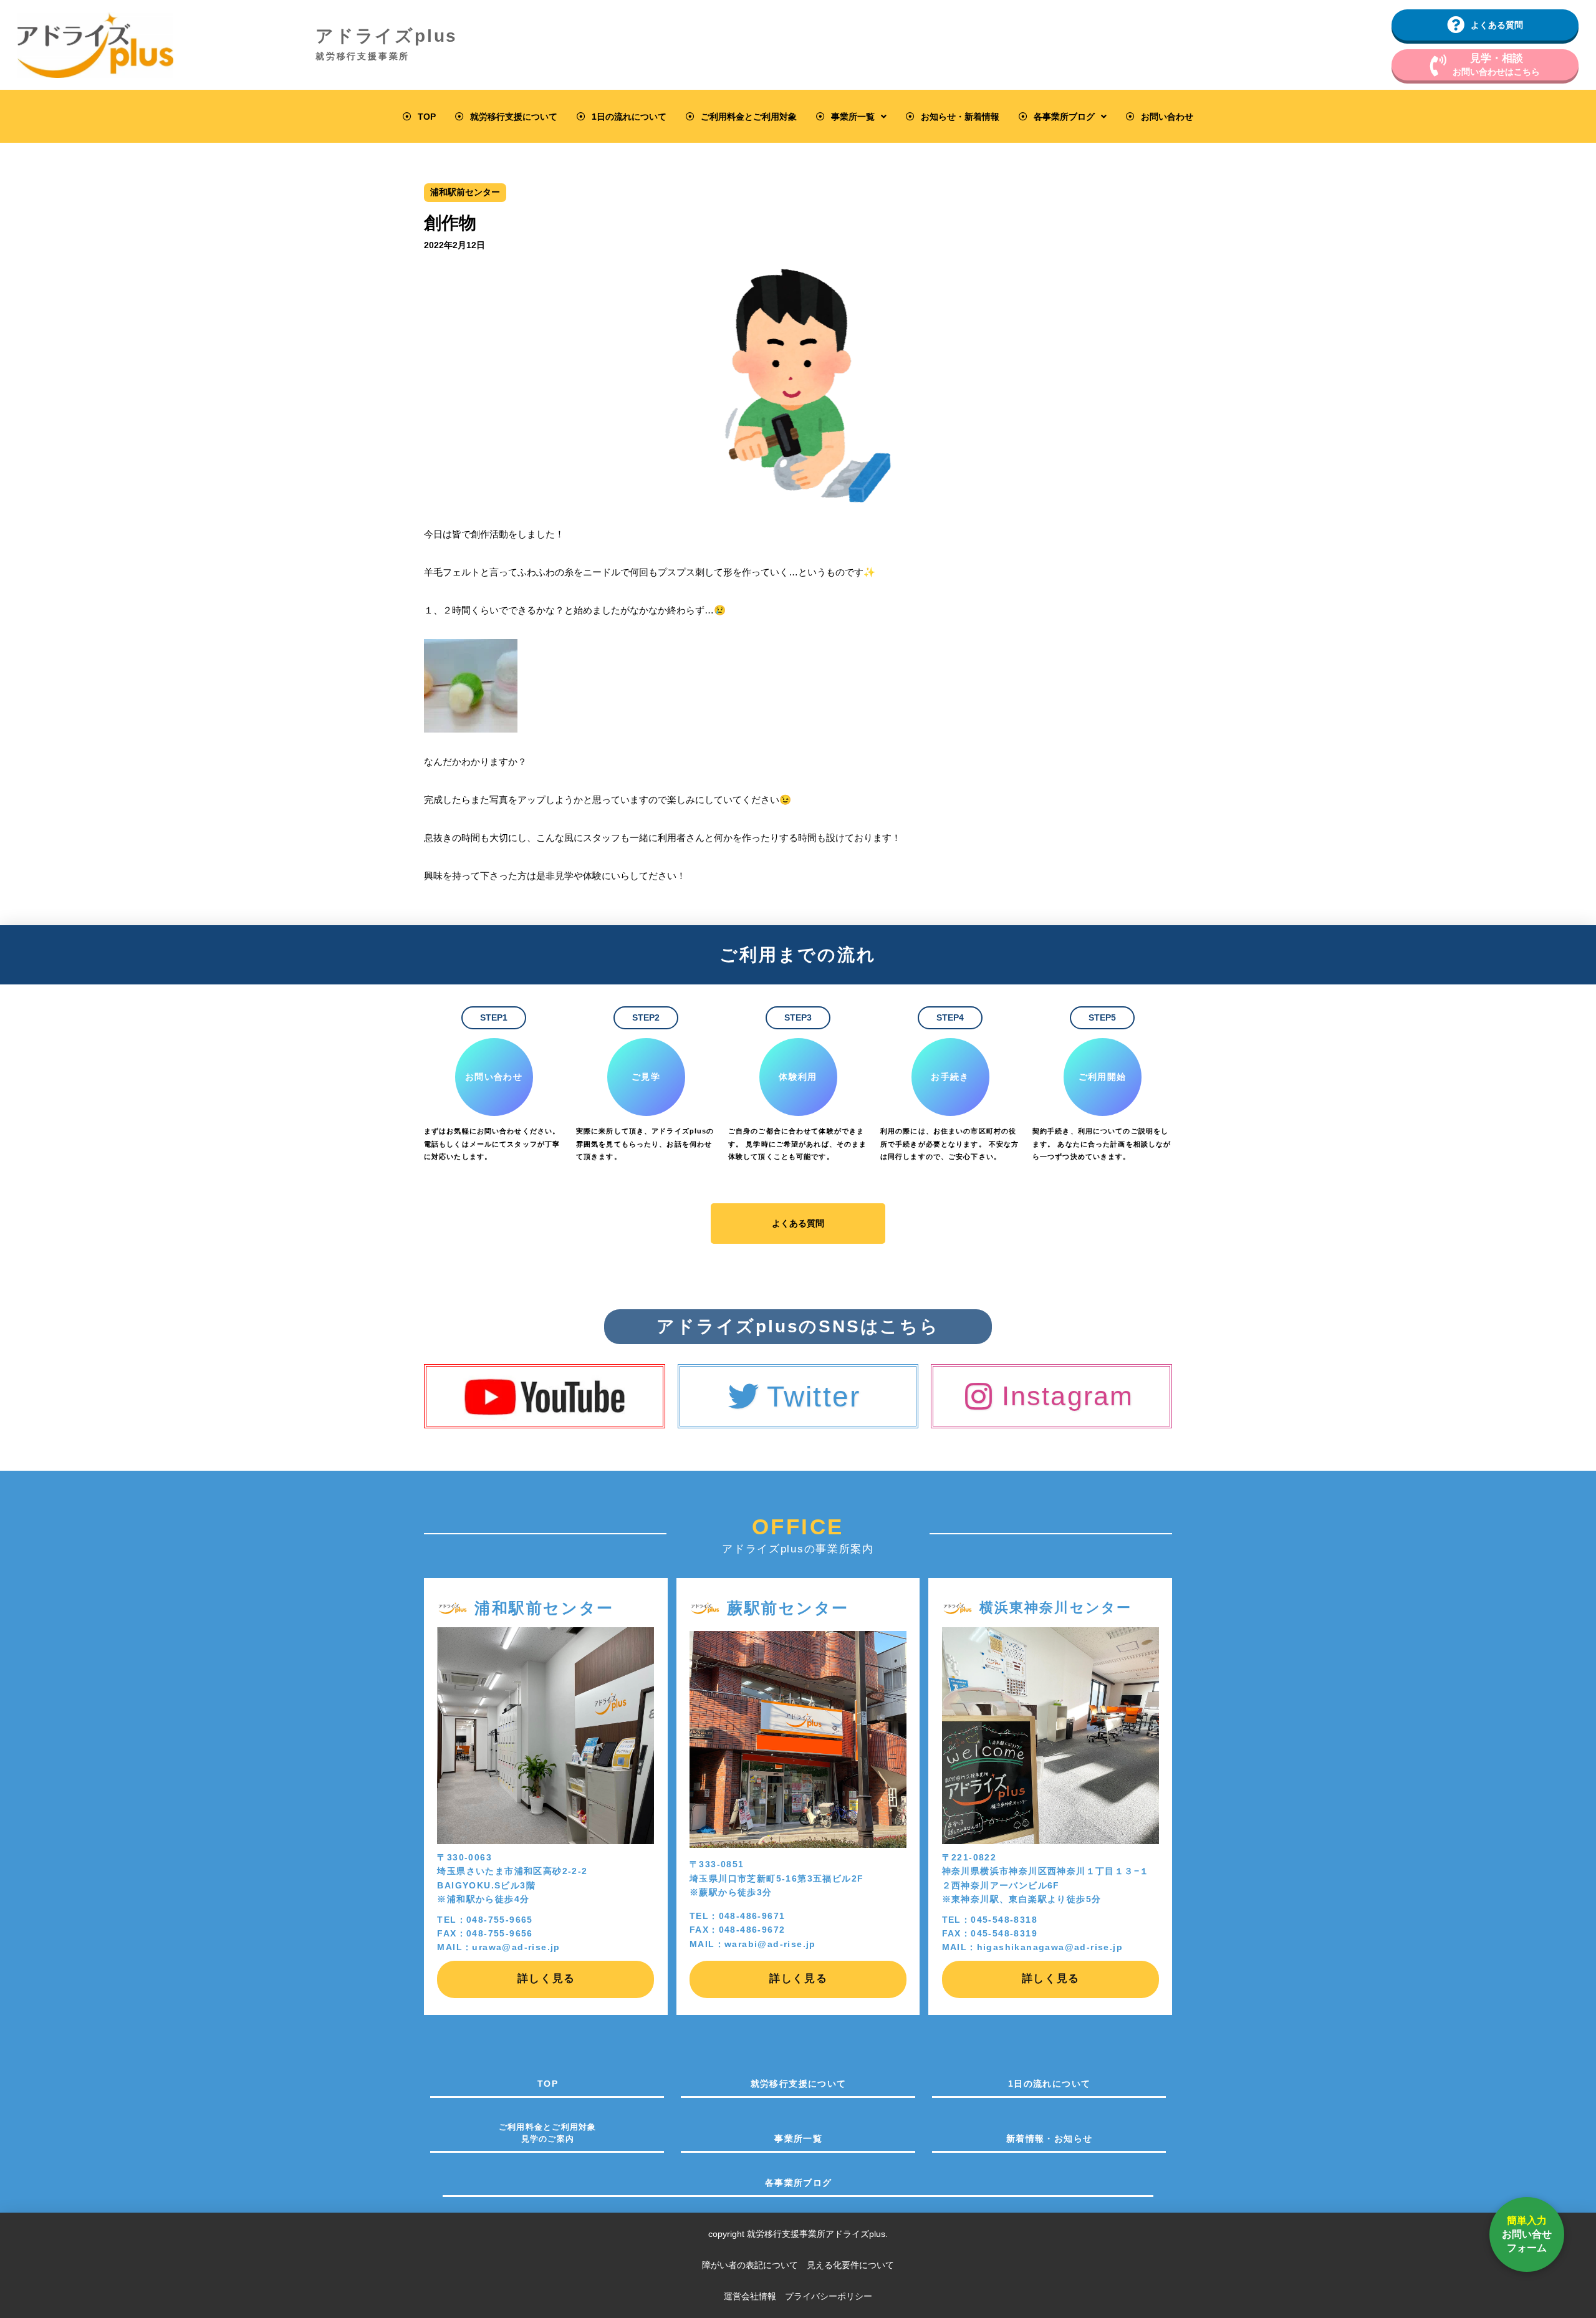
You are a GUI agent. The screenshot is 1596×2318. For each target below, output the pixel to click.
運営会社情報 (750, 2296)
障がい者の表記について (754, 2265)
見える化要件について (850, 2265)
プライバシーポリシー (829, 2296)
